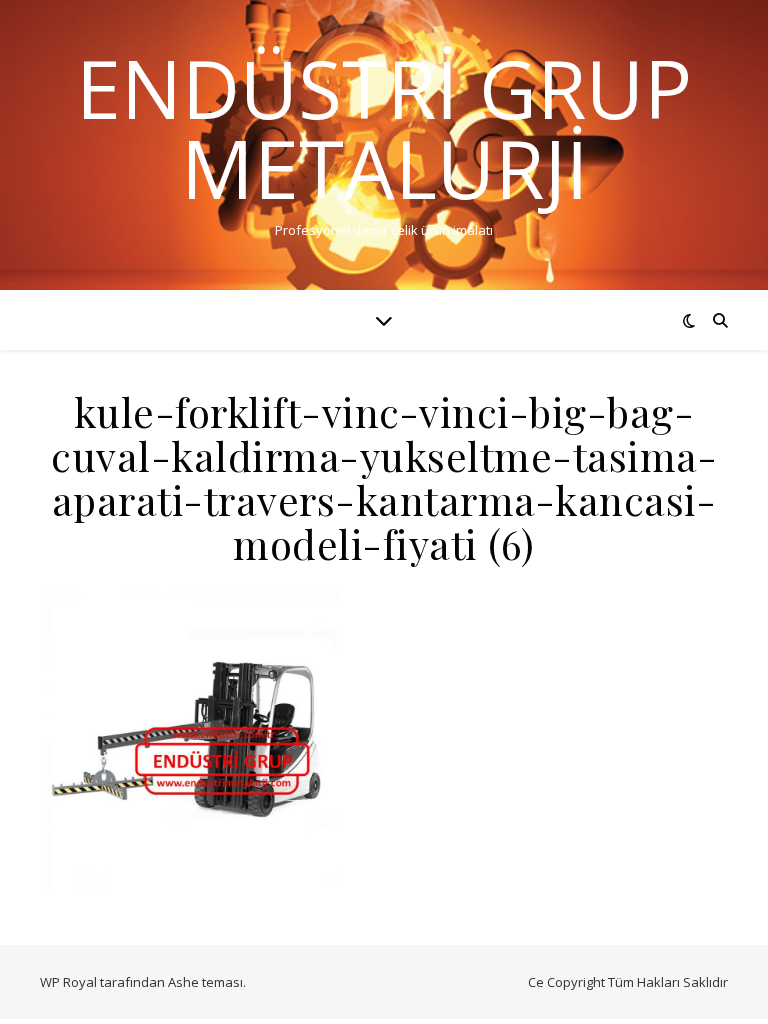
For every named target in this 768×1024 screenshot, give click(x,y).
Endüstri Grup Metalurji (384, 128)
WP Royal (68, 982)
